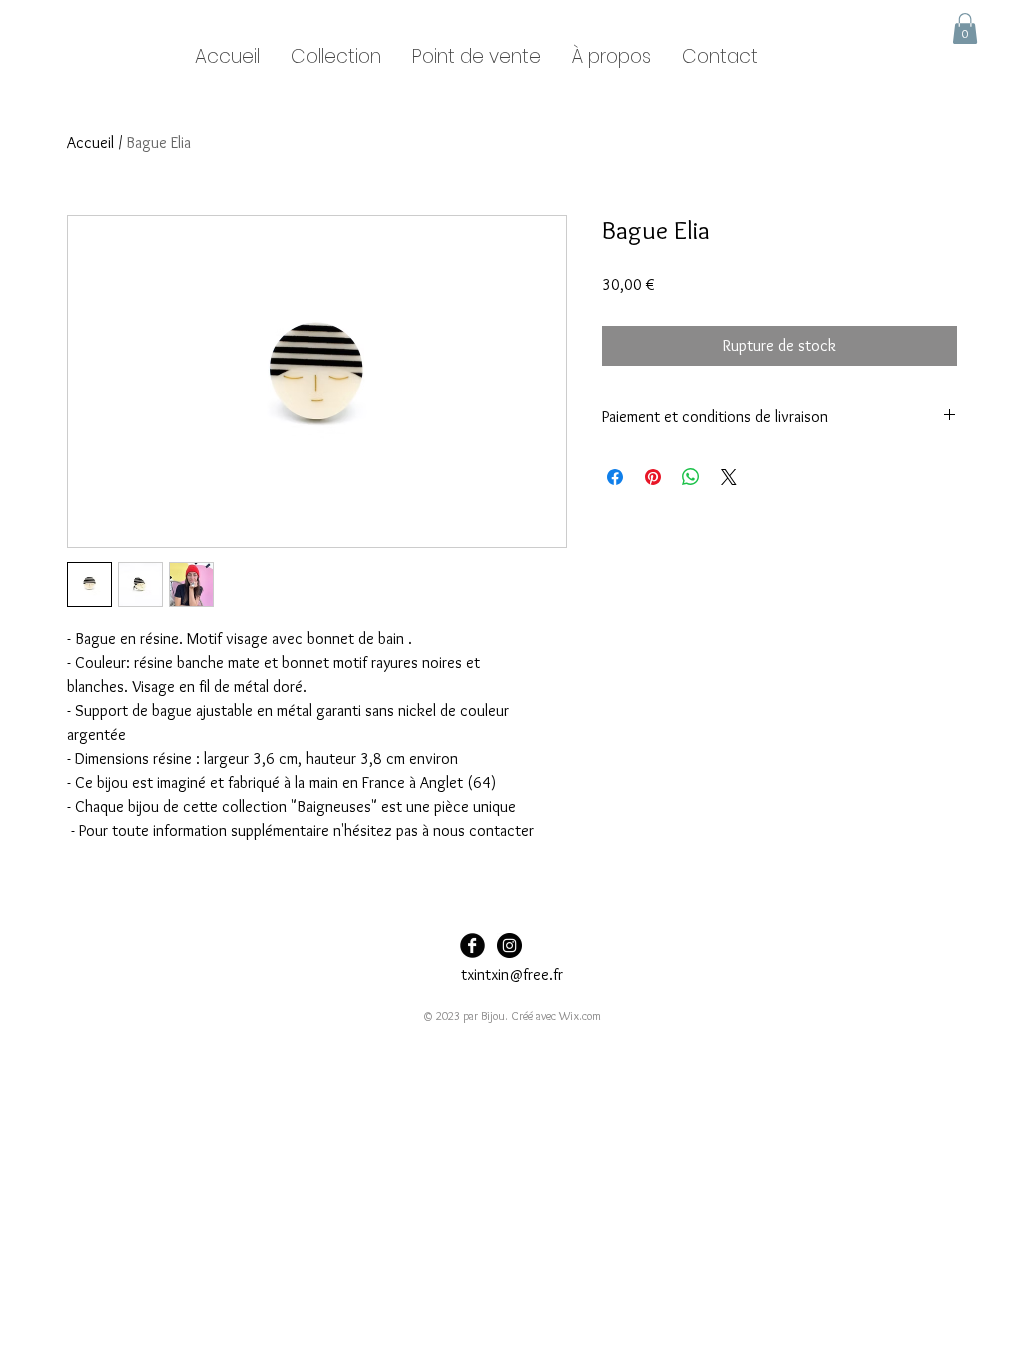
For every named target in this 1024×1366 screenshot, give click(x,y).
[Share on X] (729, 477)
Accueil (90, 142)
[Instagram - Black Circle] (509, 945)
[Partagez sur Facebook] (615, 477)
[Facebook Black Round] (472, 945)
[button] (965, 28)
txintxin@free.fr (512, 974)
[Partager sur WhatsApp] (691, 477)
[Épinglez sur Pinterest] (653, 477)
